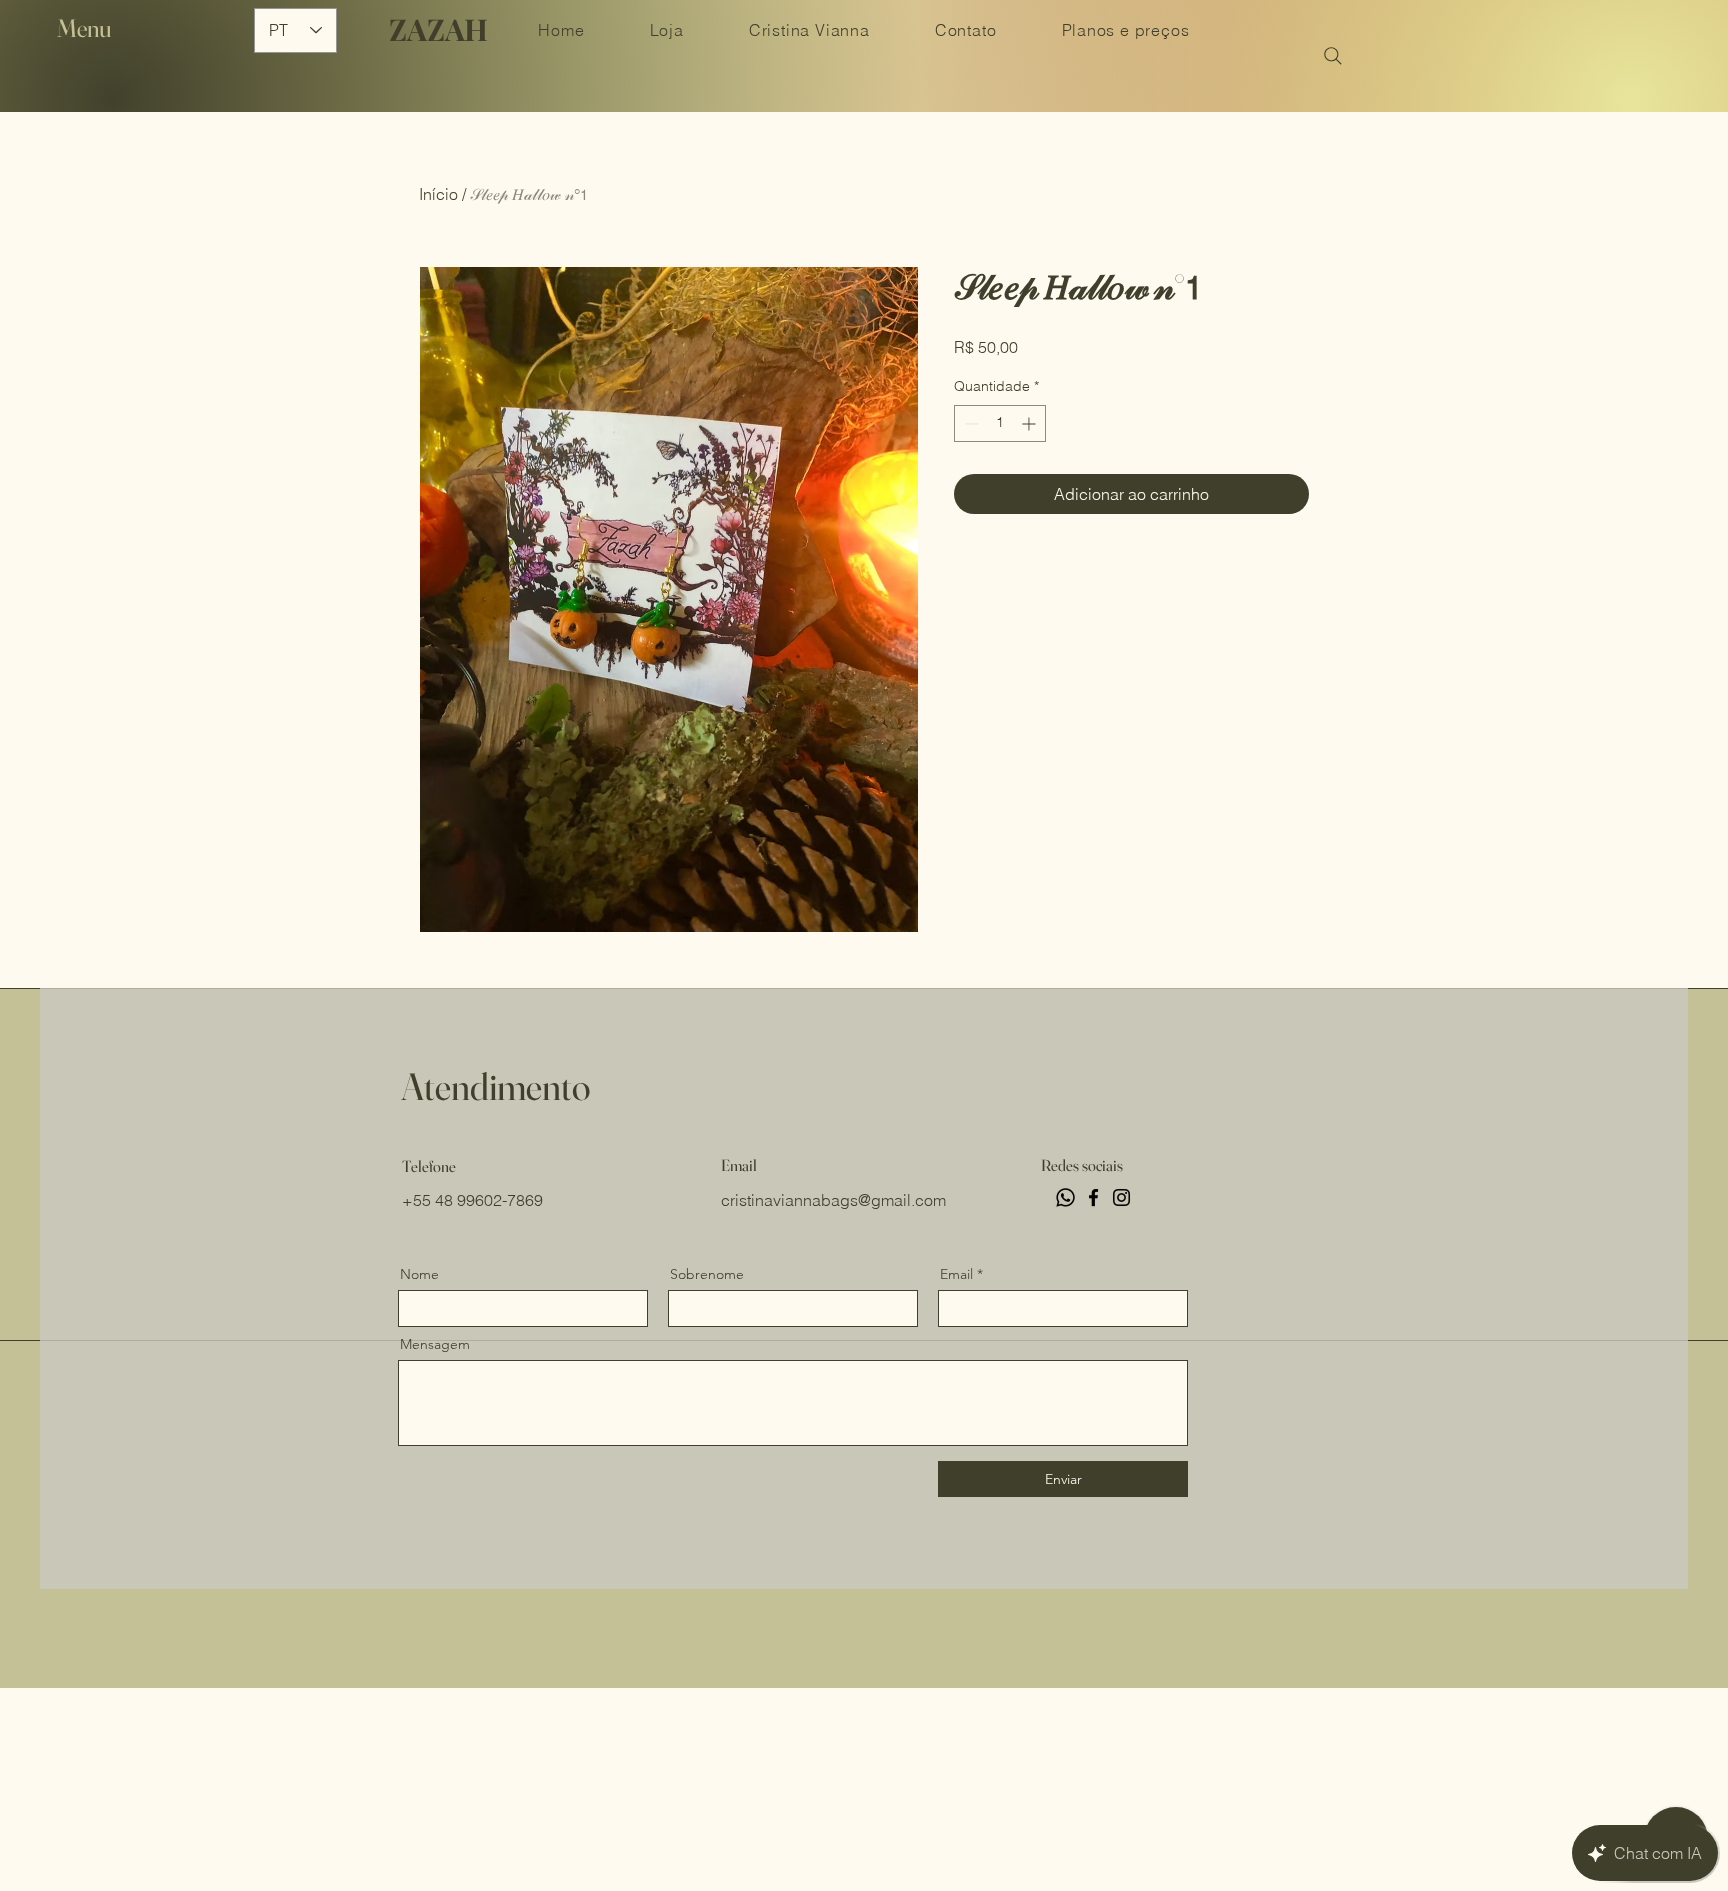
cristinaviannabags (789, 1200)
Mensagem (435, 1344)
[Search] (1333, 56)
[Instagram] (1121, 1197)
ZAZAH (438, 29)
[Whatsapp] (1065, 1197)
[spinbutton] (1000, 423)
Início (438, 194)
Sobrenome (707, 1274)
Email (956, 1274)
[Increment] (1030, 423)
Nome (419, 1274)
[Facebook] (1093, 1197)
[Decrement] (969, 423)
